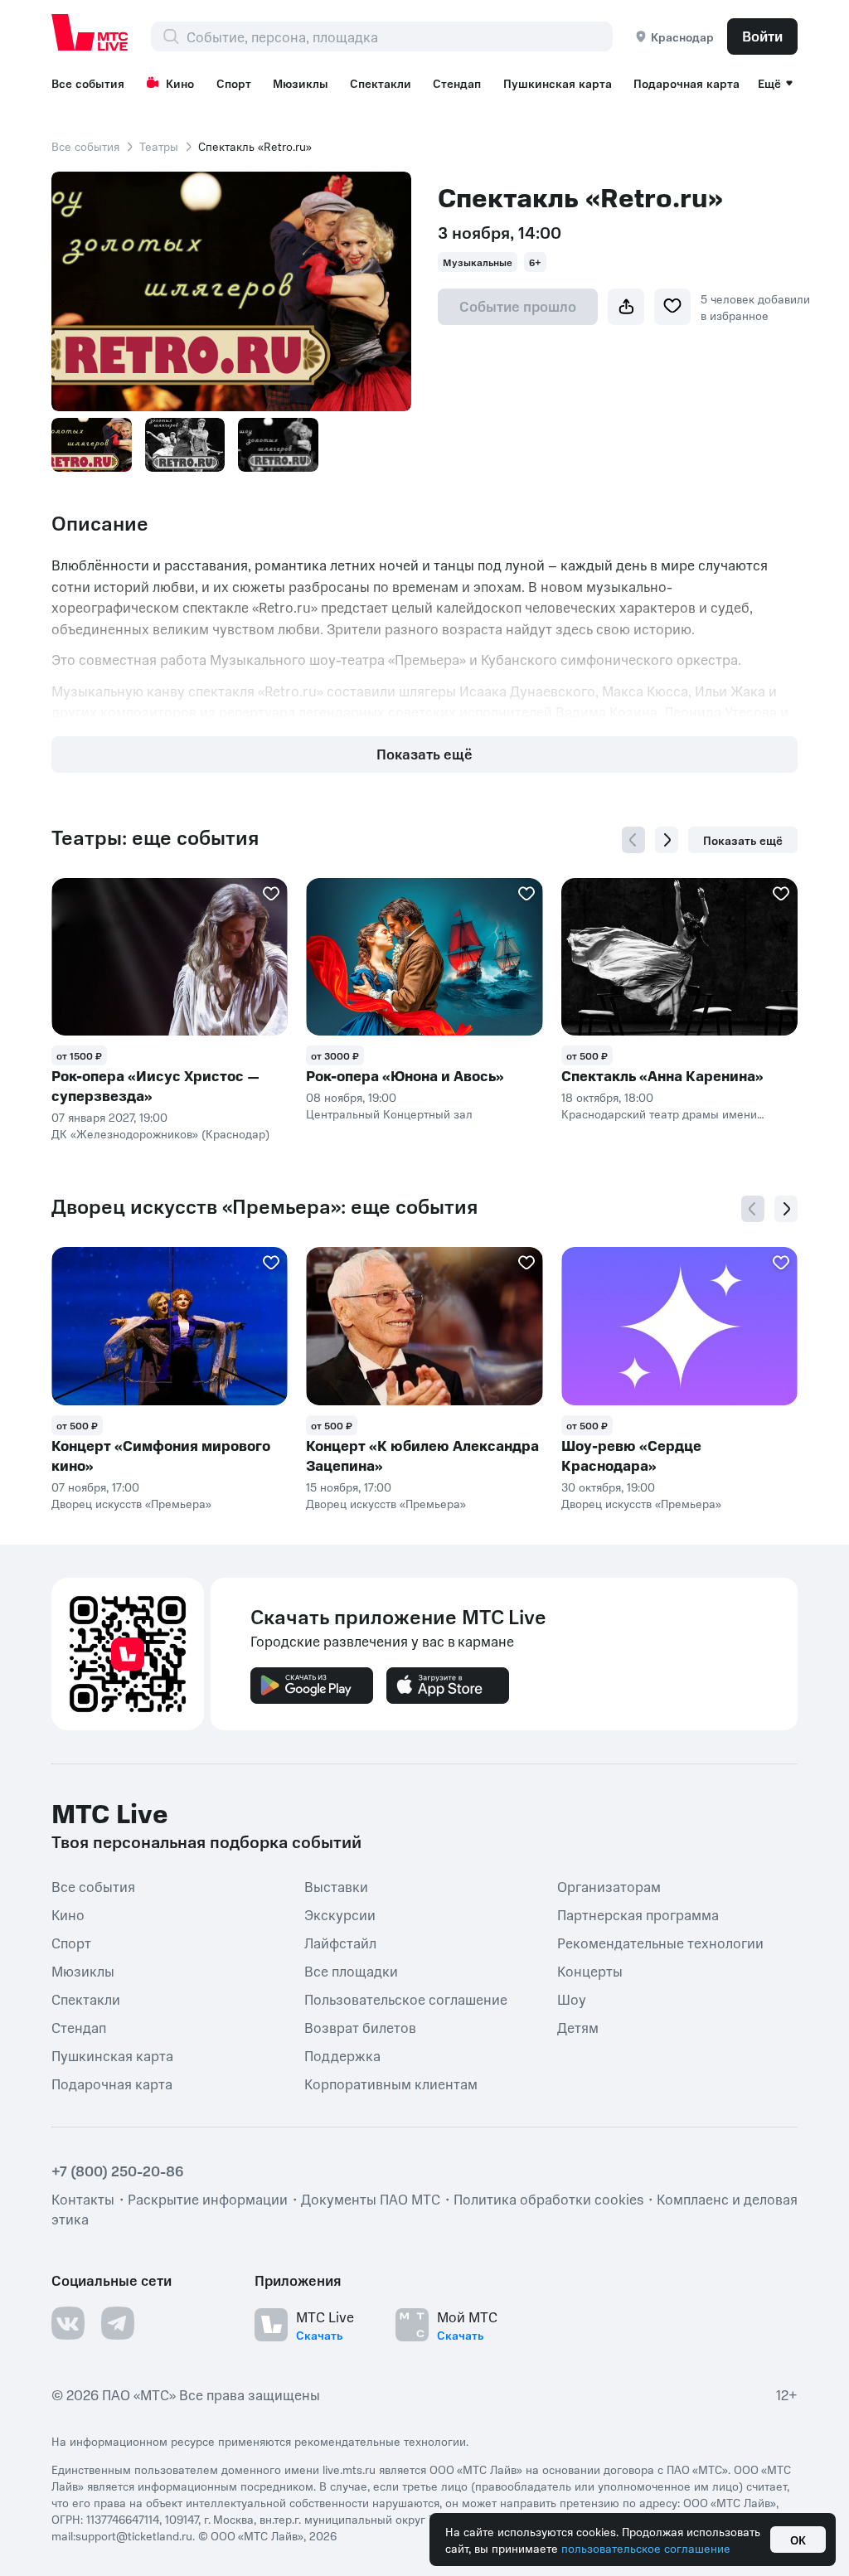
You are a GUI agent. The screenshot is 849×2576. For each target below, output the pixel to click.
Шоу (572, 1998)
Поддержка (342, 2054)
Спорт (234, 83)
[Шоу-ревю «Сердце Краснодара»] (679, 1326)
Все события (88, 83)
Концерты (590, 1970)
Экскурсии (340, 1914)
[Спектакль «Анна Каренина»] (679, 957)
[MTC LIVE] (90, 32)
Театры (159, 146)
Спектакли (381, 83)
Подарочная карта (686, 83)
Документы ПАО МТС (371, 2198)
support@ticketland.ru (134, 2535)
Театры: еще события (155, 837)
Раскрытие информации (208, 2198)
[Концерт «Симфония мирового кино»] (170, 1326)
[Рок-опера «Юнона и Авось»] (424, 957)
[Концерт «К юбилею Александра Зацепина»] (424, 1326)
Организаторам (609, 1885)
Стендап (457, 83)
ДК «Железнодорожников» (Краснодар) (160, 1133)
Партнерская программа (638, 1914)
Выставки (336, 1885)
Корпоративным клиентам (391, 2083)
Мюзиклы (301, 83)
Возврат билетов (360, 2026)
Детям (578, 2026)
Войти (762, 36)
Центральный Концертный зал (389, 1113)
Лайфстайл (340, 1942)
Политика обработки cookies (548, 2198)
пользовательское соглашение (646, 2548)
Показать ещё (424, 754)
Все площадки (351, 1970)
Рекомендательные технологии (660, 1942)
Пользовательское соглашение (406, 1998)
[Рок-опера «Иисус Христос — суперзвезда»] (170, 957)
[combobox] (399, 36)
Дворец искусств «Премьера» (131, 1503)
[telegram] (118, 2322)
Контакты (83, 2198)
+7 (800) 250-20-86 (118, 2170)
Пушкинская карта (558, 83)
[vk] (68, 2322)
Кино (180, 83)
